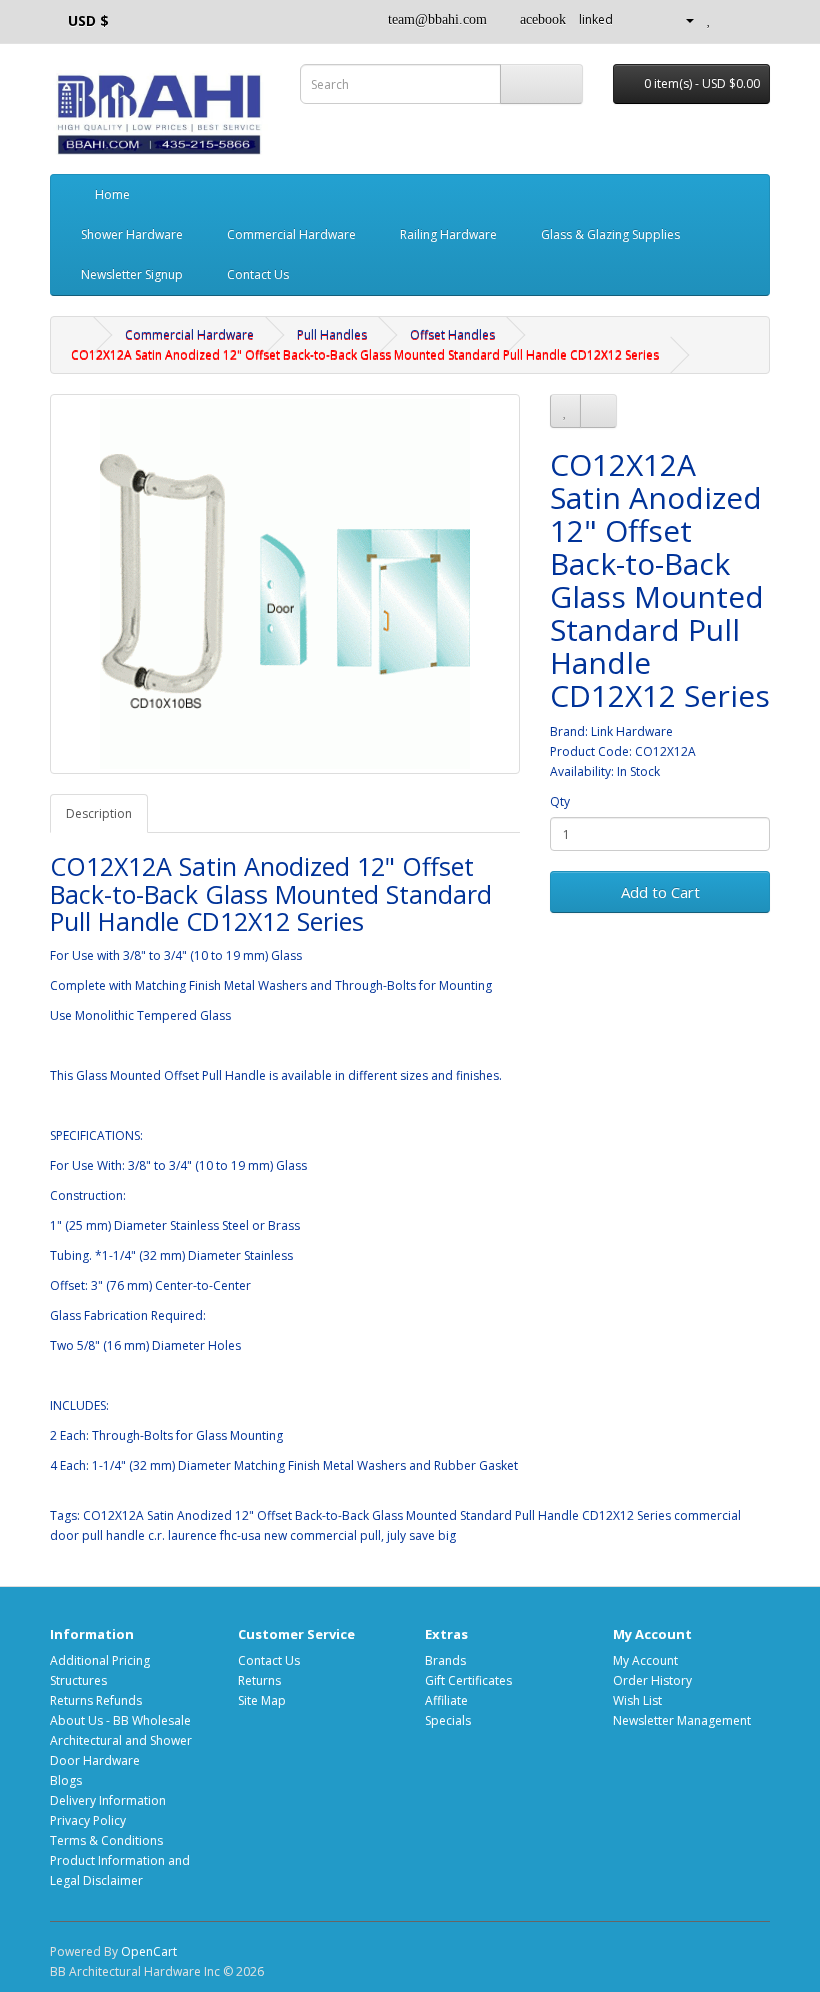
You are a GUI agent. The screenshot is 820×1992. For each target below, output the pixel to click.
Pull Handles (332, 334)
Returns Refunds (96, 1700)
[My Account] (682, 19)
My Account (645, 1660)
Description (99, 813)
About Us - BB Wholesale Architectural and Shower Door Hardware (121, 1740)
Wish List (637, 1700)
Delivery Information (108, 1800)
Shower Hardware (133, 234)
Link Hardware (632, 731)
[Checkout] (754, 19)
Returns (259, 1680)
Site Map (262, 1700)
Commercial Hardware (293, 234)
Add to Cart (660, 892)
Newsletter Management (682, 1720)
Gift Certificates (468, 1680)
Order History (652, 1680)
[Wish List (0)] (709, 19)
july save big (421, 1535)
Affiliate (446, 1700)
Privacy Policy (88, 1820)
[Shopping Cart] (730, 19)
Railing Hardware (450, 234)
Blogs (66, 1780)
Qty (560, 801)
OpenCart (149, 1951)
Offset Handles (452, 334)
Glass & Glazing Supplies (612, 234)
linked (596, 19)
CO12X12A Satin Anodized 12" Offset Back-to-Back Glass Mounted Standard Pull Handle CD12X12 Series (365, 354)
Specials (448, 1720)
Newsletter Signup (132, 274)
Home (111, 194)
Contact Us (256, 274)
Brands (445, 1660)
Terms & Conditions (106, 1840)
